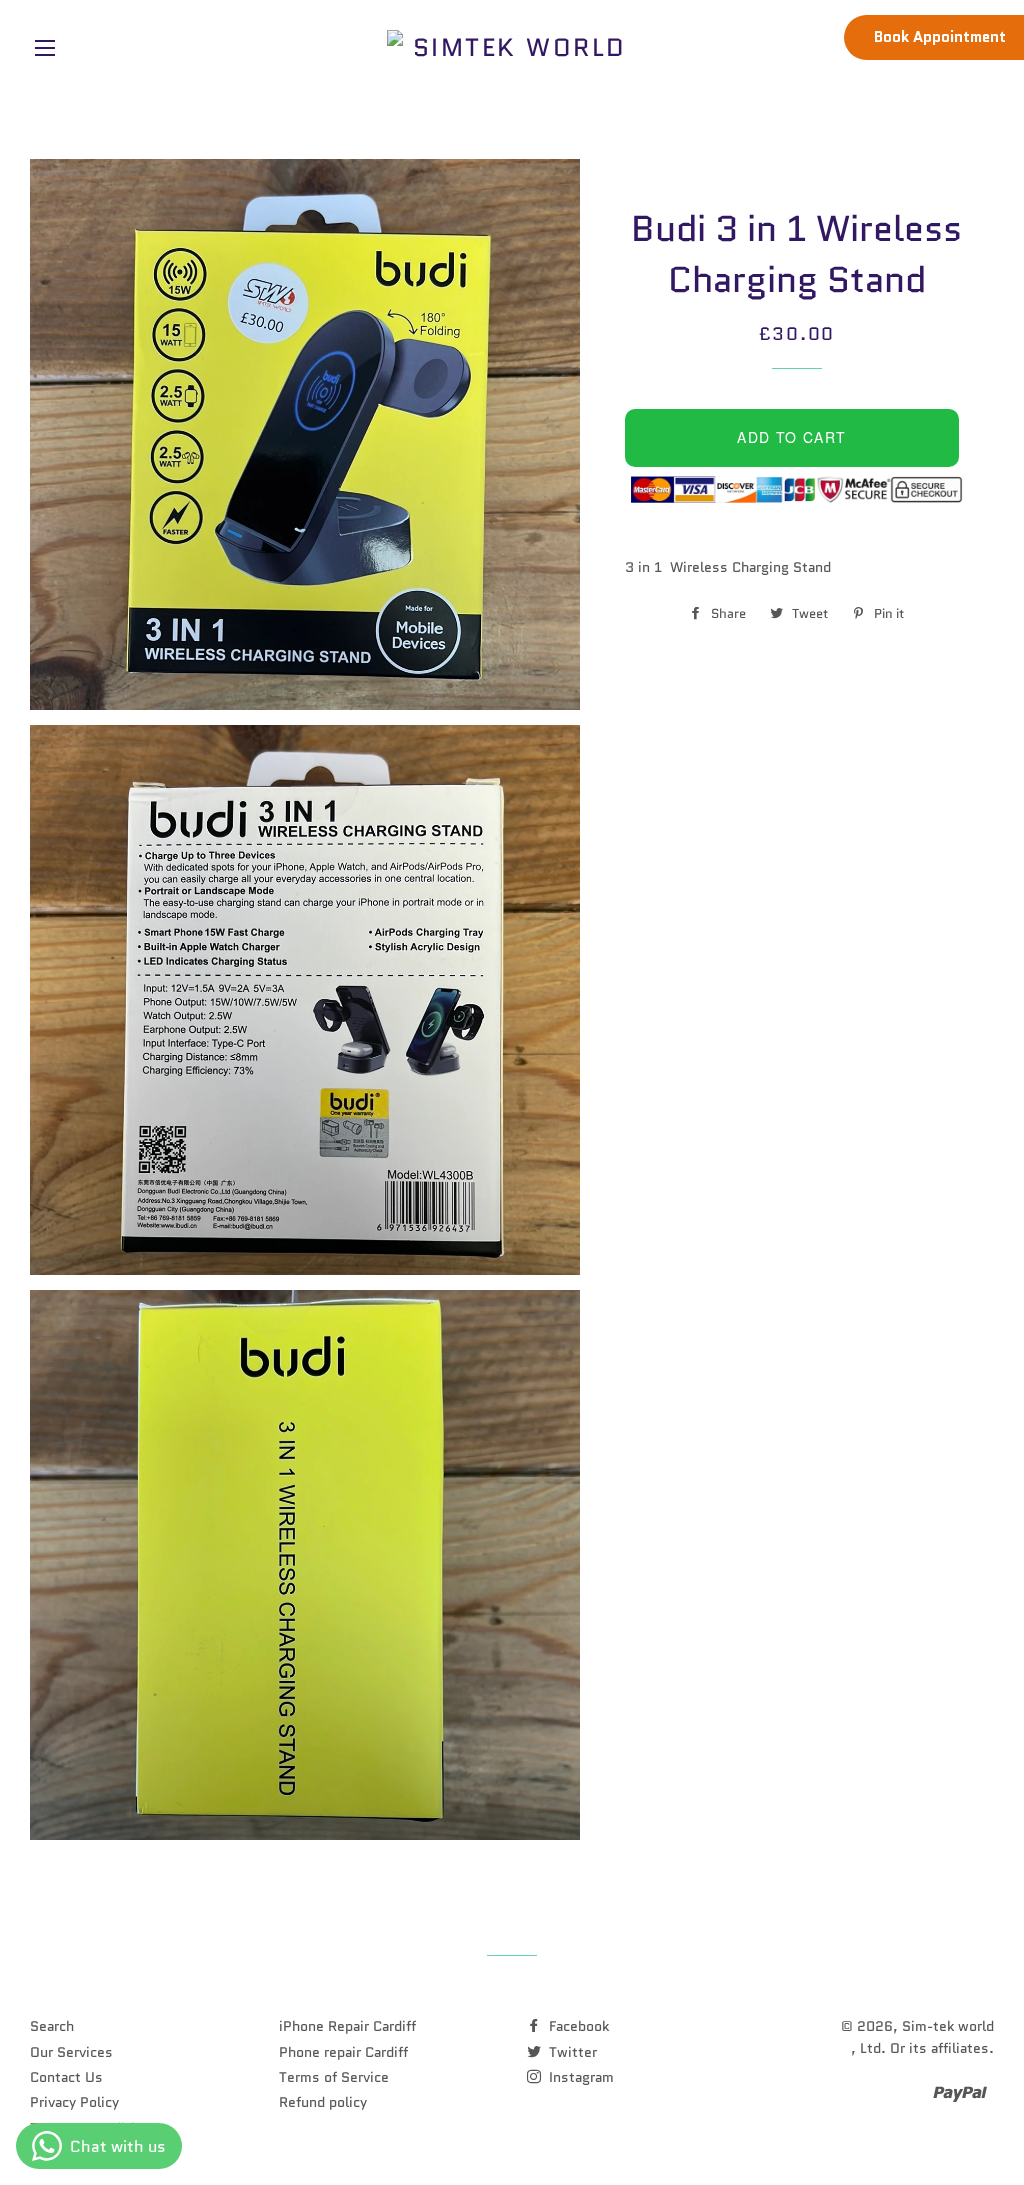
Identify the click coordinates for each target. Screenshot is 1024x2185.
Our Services (71, 2052)
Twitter (571, 2052)
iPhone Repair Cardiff (347, 2026)
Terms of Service (334, 2077)
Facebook (577, 2026)
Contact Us (66, 2077)
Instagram (579, 2077)
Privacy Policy (74, 2102)
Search (52, 2026)
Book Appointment (940, 37)
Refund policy (323, 2102)
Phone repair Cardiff (343, 2052)
